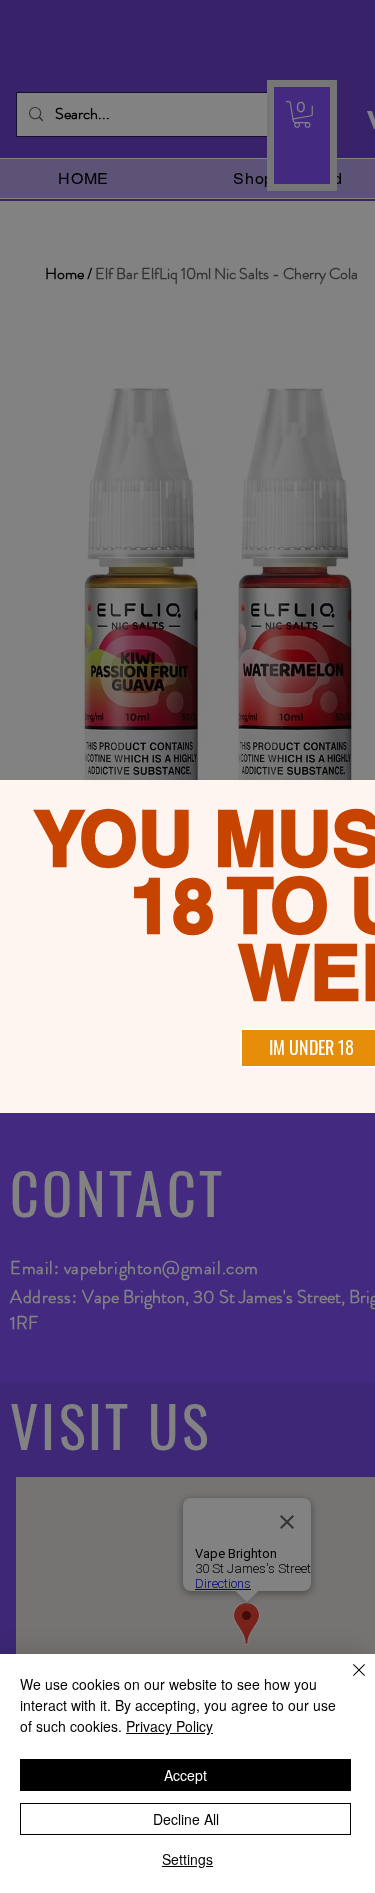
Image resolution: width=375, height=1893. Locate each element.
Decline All (186, 1819)
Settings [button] (187, 1859)
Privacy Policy (169, 1726)
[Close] (347, 1682)
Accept (185, 1775)
